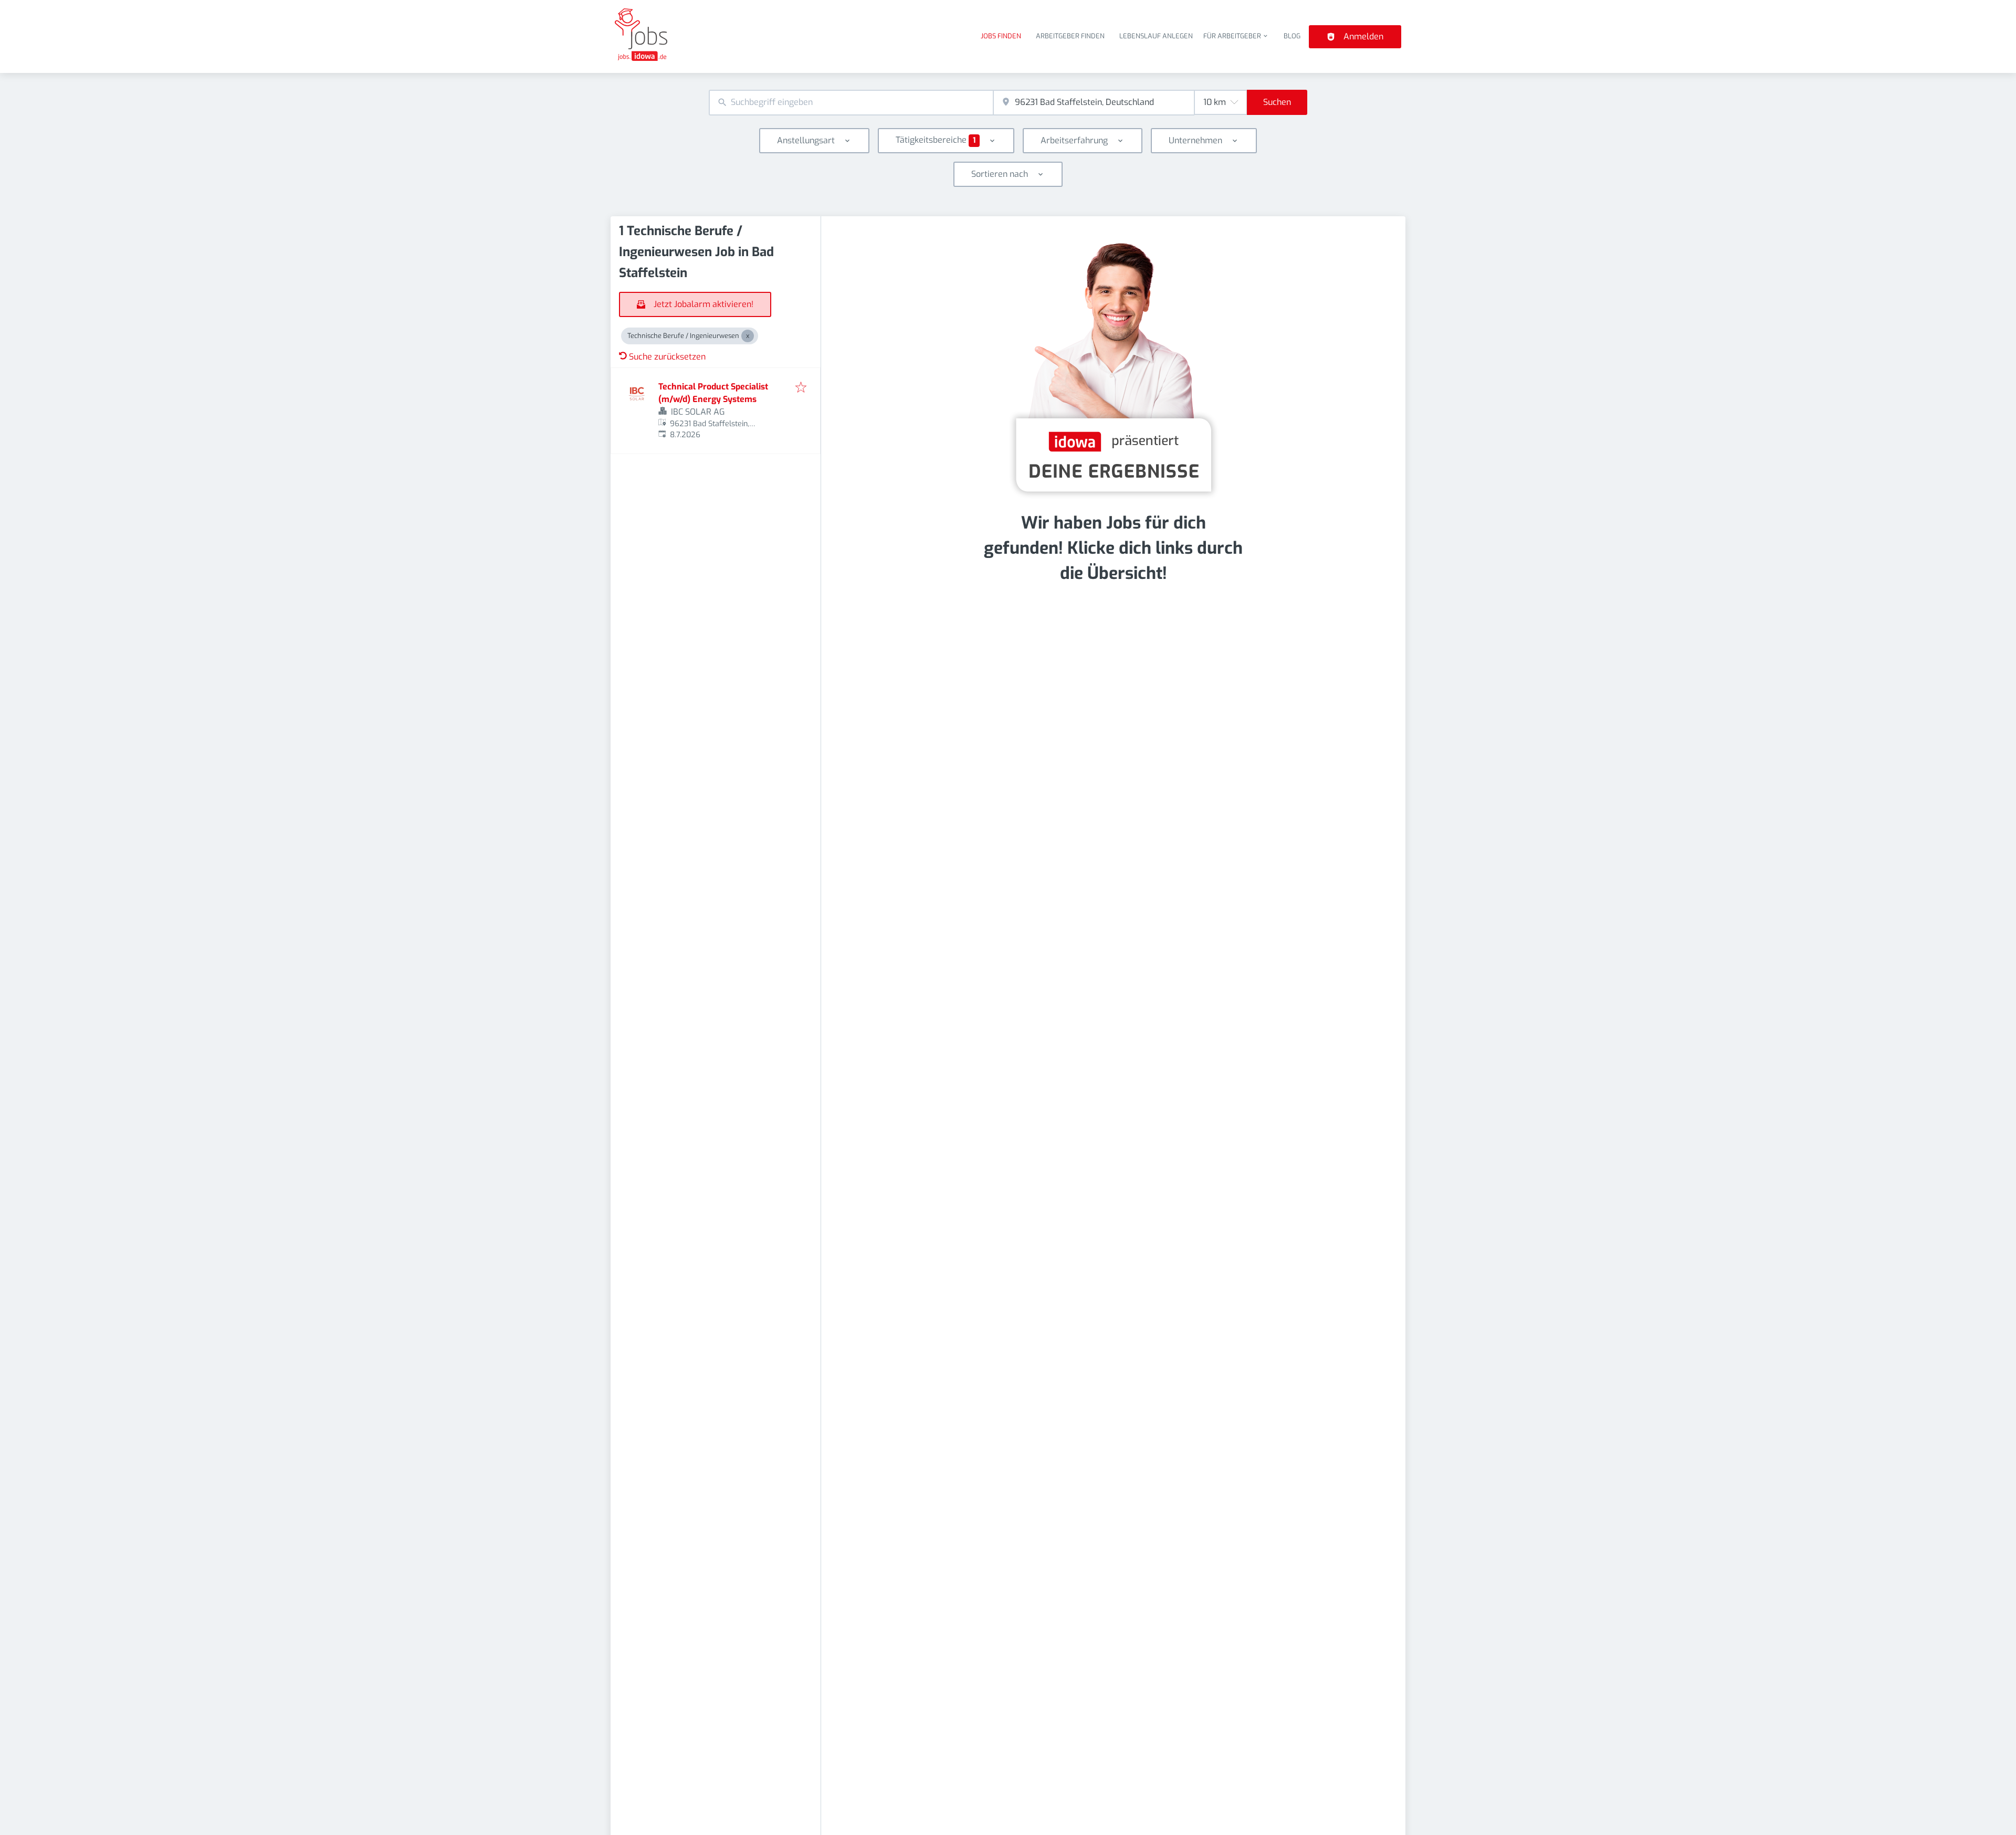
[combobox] (851, 103)
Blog (1292, 36)
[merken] (801, 388)
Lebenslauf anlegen (1156, 36)
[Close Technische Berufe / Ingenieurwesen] (748, 336)
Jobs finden (1001, 36)
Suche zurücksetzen (667, 357)
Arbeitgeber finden (1070, 36)
